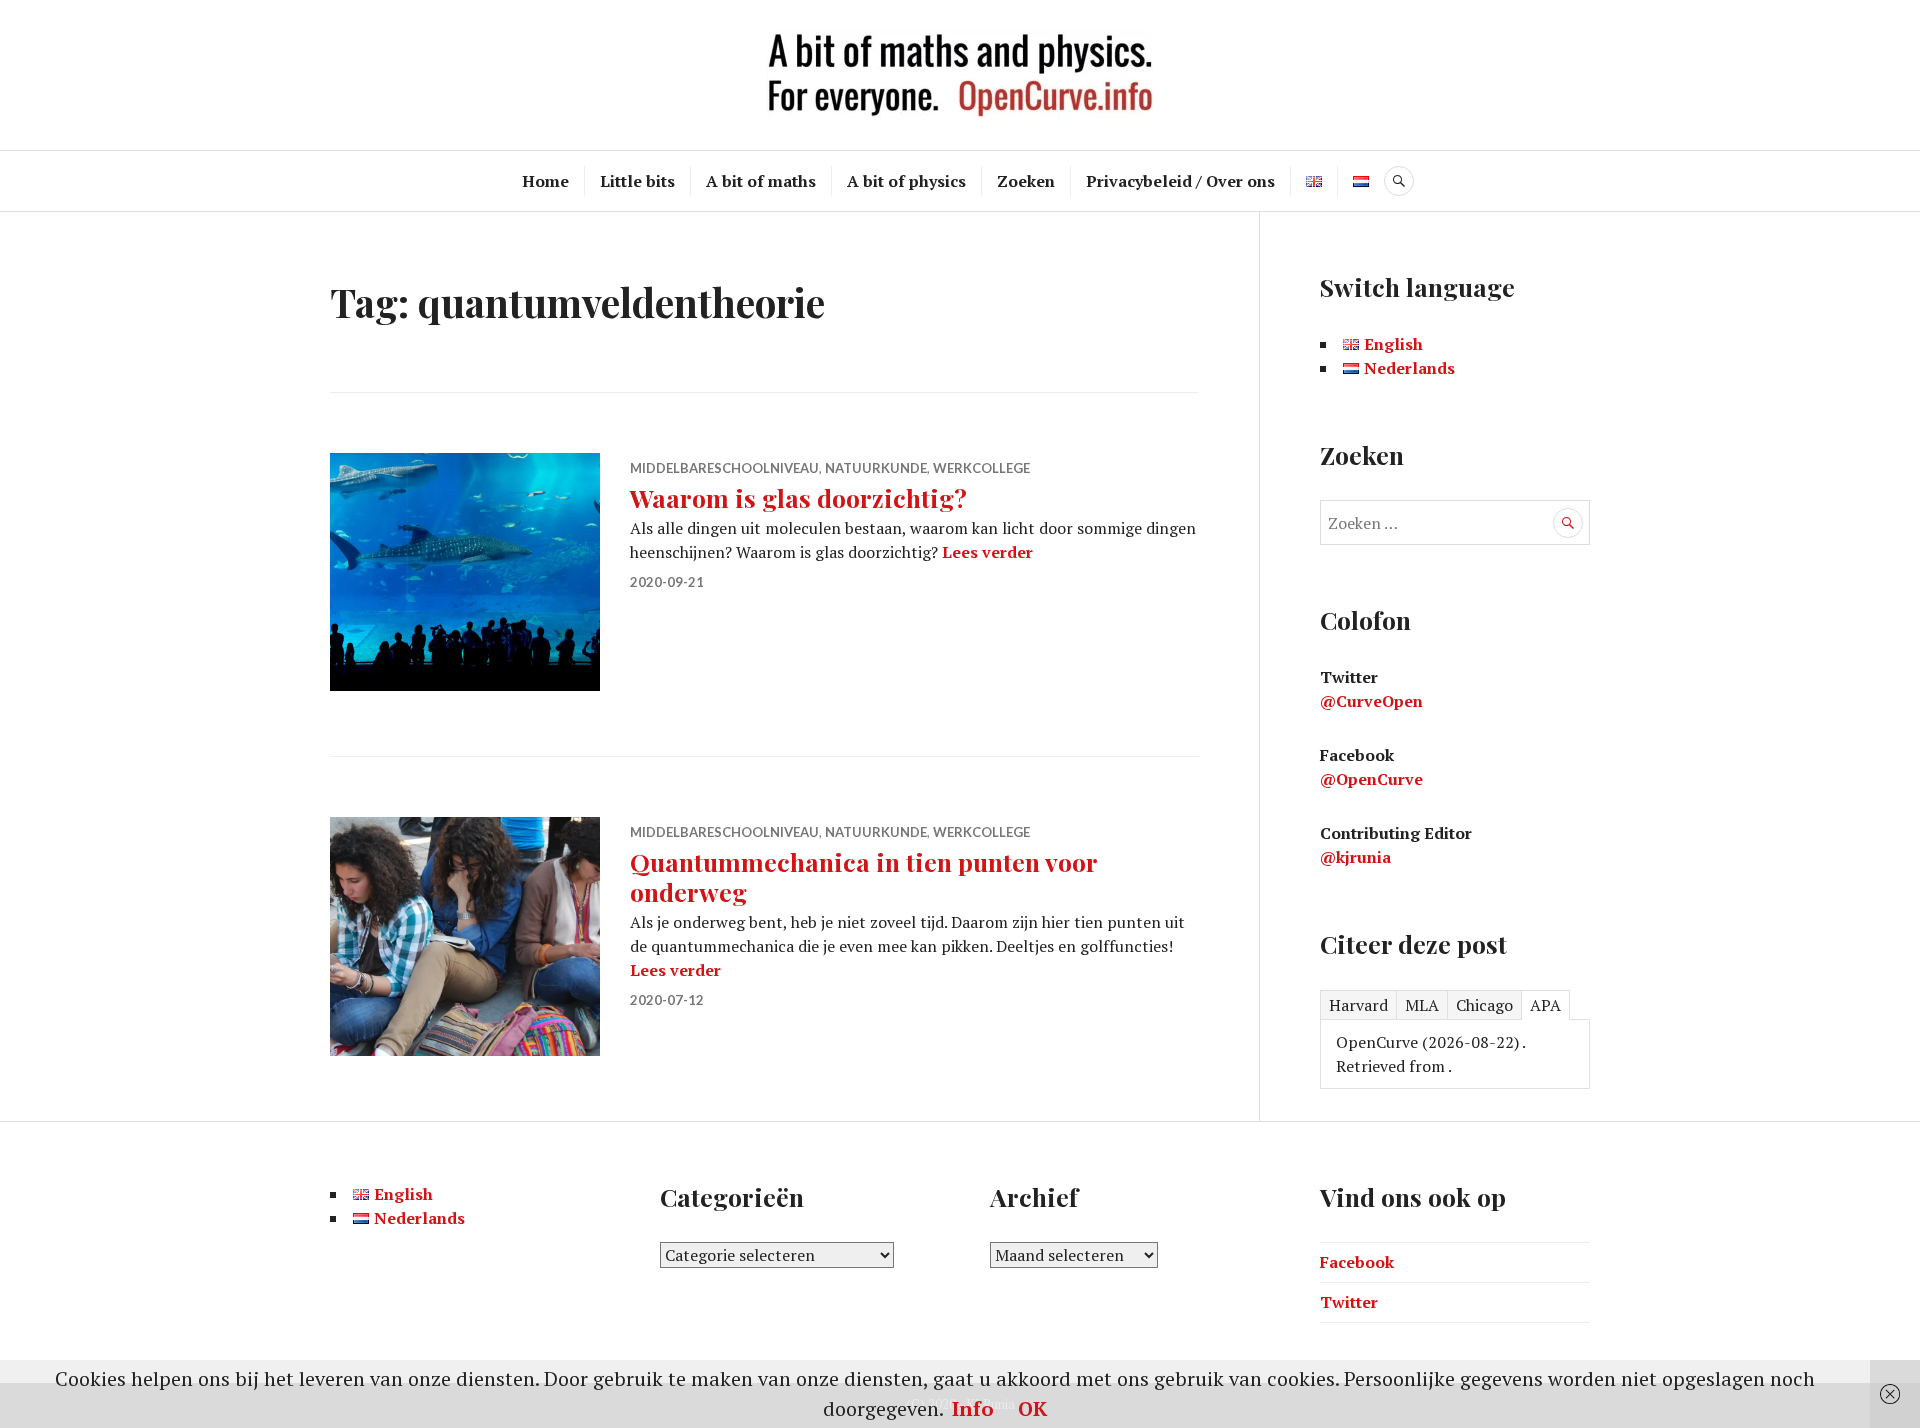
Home (545, 181)
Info (973, 1408)
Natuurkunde (876, 468)
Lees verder (987, 552)
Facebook (1357, 1262)
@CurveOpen (1371, 701)
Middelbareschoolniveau (724, 468)
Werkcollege (981, 468)
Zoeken (1026, 181)
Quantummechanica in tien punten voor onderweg (863, 876)
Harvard (1358, 1005)
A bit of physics (906, 181)
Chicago (1484, 1005)
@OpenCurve (1371, 779)
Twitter (1349, 1302)
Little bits (637, 181)
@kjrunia (1355, 857)
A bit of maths (761, 181)
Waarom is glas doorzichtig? (798, 497)
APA (1545, 1005)
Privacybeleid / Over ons (1180, 181)
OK (1032, 1408)
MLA (1422, 1005)
